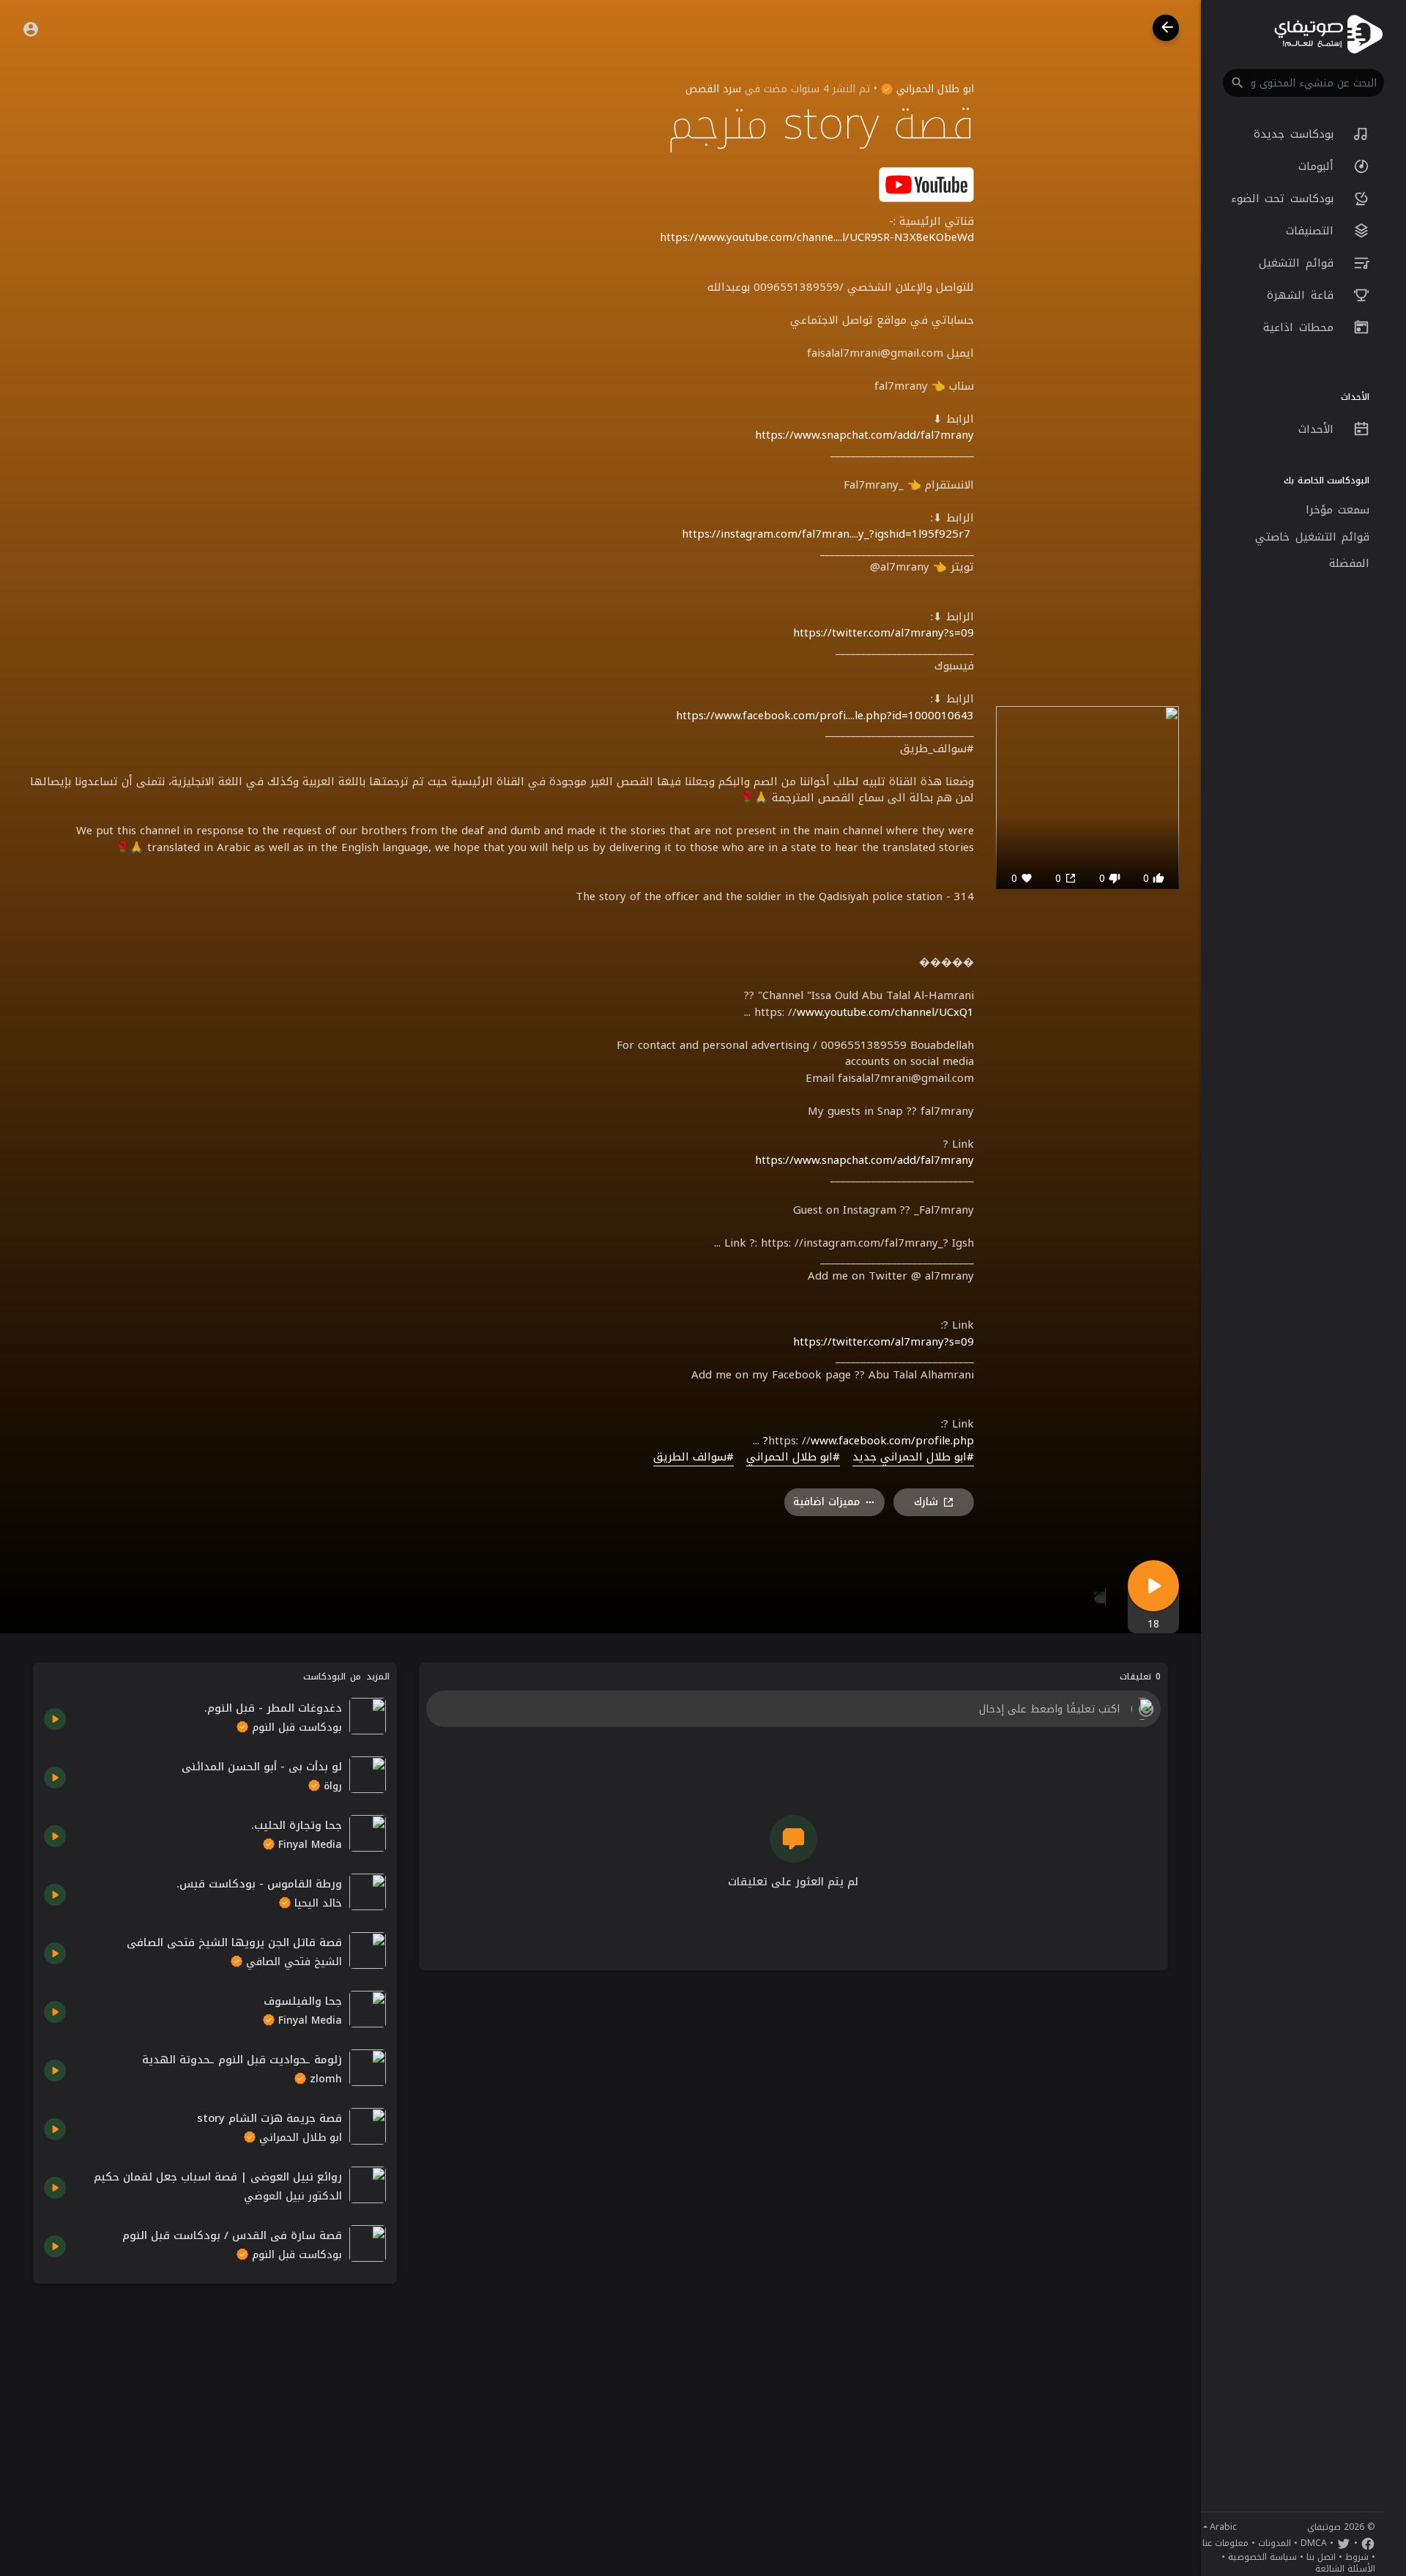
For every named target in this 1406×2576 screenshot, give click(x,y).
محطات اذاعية (1301, 327)
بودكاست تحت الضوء (1285, 198)
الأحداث (1319, 429)
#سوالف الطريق (693, 1458)
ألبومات (1319, 166)
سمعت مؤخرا (1338, 510)
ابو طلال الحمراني (933, 89)
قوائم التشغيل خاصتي (1312, 537)
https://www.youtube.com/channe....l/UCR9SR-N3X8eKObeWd (817, 237)
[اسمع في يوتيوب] (926, 183)
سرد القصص (713, 89)
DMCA (1314, 2543)
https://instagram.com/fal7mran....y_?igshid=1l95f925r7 (826, 534)
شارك (926, 1502)
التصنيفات (1313, 231)
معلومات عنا (1225, 2543)
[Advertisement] (215, 2397)
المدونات (1275, 2543)
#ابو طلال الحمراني (793, 1458)
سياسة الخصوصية (1262, 2557)
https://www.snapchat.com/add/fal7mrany (864, 435)
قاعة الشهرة (1303, 295)
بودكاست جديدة (1296, 134)
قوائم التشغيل (1299, 263)
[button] (1303, 83)
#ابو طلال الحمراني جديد (913, 1458)
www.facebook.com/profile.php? (868, 1441)
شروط (1357, 2557)
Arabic (1223, 2527)
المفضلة (1349, 563)
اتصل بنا (1321, 2557)
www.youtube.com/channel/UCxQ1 (885, 1012)
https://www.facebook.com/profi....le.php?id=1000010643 (825, 716)
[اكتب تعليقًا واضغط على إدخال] (793, 1709)
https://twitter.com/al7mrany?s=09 (884, 633)
